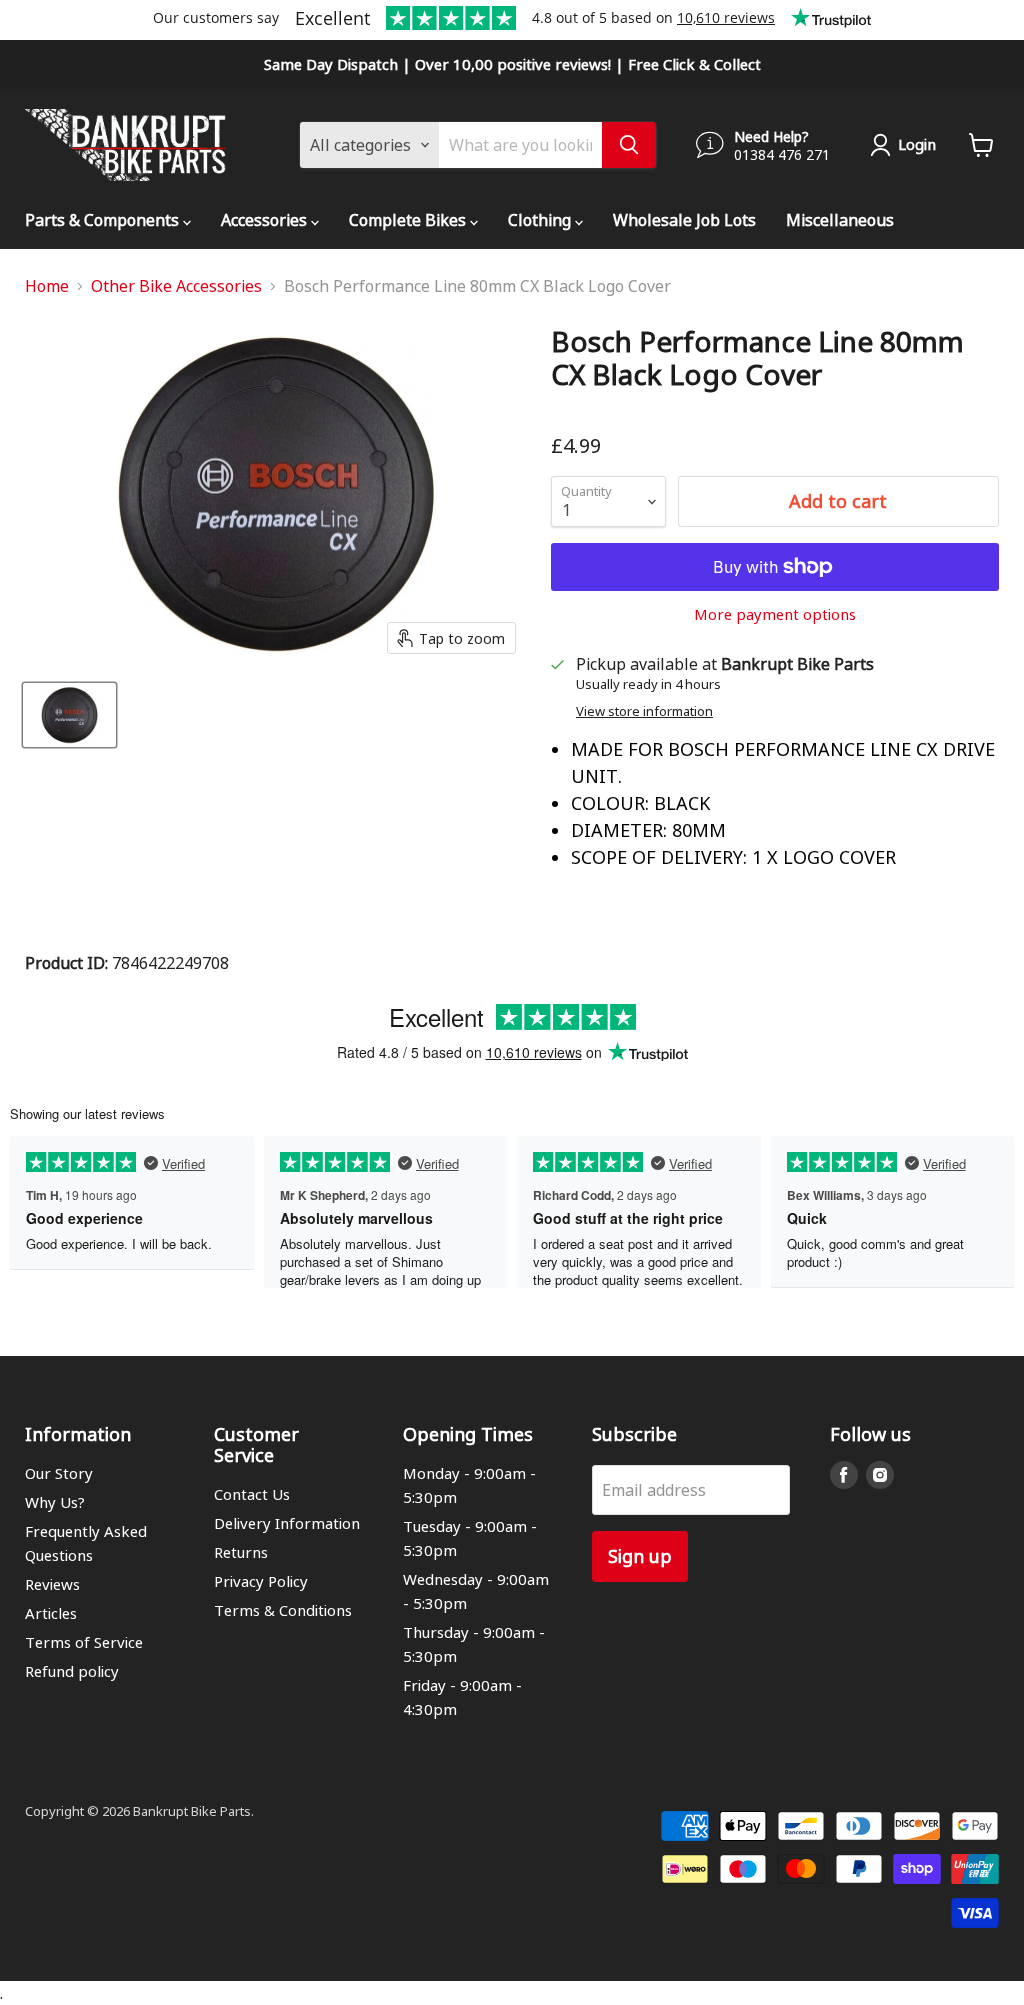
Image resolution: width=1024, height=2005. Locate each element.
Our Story (59, 1473)
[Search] (629, 145)
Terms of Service (84, 1642)
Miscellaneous (840, 219)
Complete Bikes (409, 219)
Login (917, 144)
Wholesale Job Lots (684, 219)
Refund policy (72, 1671)
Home (47, 286)
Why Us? (55, 1502)
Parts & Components (104, 219)
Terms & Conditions (283, 1610)
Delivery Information (287, 1523)
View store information (644, 711)
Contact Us (252, 1494)
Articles (51, 1613)
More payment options (775, 614)
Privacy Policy (261, 1581)
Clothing (541, 219)
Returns (241, 1552)
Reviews (52, 1584)
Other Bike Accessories (176, 286)
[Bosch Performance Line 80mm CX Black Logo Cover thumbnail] (69, 715)
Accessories (266, 219)
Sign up (640, 1555)
